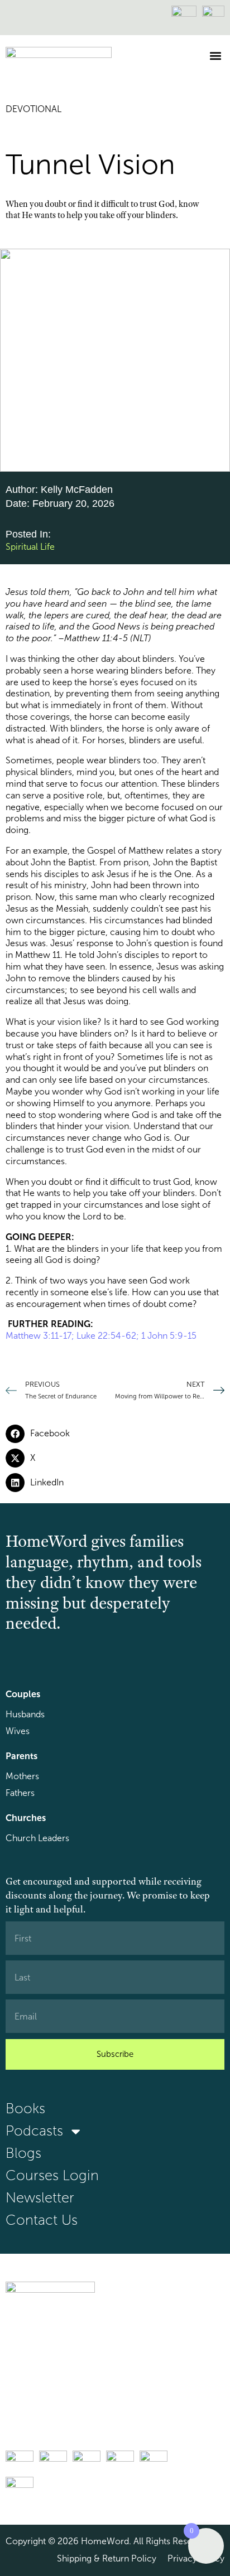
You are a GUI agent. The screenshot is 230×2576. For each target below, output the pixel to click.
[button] (215, 55)
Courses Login (52, 2175)
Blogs (23, 2153)
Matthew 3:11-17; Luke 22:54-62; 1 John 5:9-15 (101, 1336)
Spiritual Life (30, 547)
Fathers (20, 1793)
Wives (18, 1731)
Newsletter (40, 2198)
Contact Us (42, 2220)
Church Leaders (37, 1838)
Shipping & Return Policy (107, 2558)
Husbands (25, 1714)
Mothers (22, 1776)
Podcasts (34, 2131)
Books (25, 2108)
